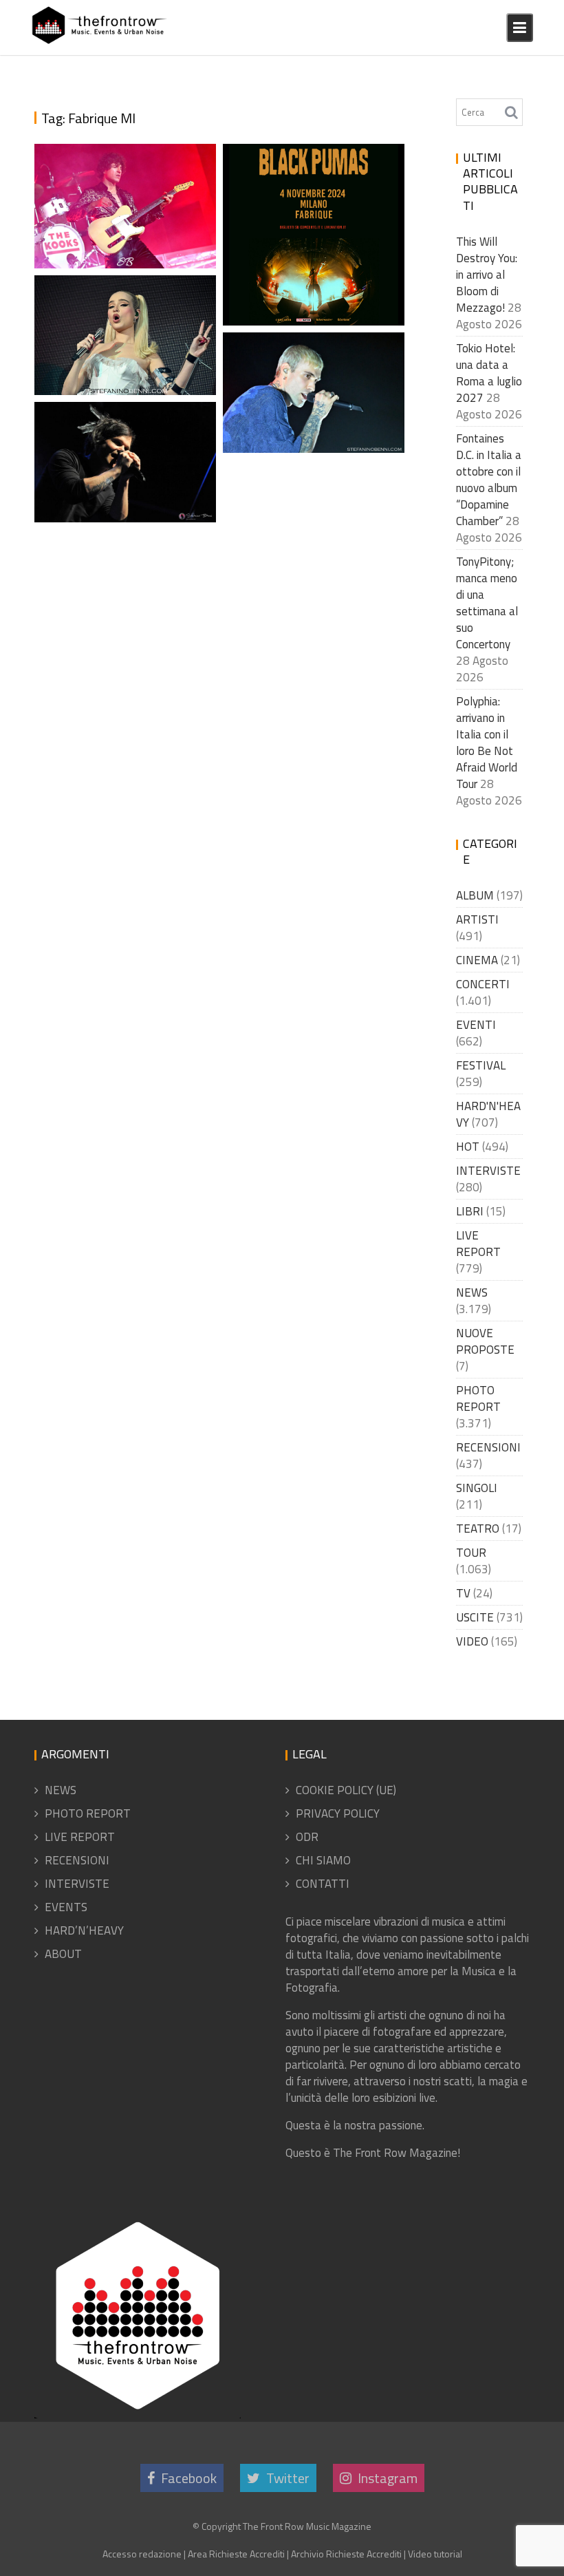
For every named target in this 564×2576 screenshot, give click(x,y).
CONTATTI (323, 1884)
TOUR (471, 1553)
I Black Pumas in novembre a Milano (310, 285)
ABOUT (63, 1954)
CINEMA (477, 960)
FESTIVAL (481, 1065)
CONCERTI (483, 984)
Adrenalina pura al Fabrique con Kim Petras (118, 338)
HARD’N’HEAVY (84, 1930)
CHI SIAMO (323, 1860)
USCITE (475, 1617)
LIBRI (470, 1211)
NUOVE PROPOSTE (485, 1341)
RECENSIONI (488, 1447)
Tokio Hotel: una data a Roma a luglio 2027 (489, 373)
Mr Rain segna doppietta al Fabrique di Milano (314, 396)
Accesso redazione (142, 2554)
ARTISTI (477, 919)
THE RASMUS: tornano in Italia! (123, 499)
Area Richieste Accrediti (236, 2554)
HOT (468, 1147)
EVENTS (66, 1907)
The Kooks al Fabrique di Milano (126, 245)
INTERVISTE (488, 1171)
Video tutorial (435, 2554)
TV (463, 1593)
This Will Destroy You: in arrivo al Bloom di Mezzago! (487, 275)
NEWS (472, 1292)
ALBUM (475, 895)
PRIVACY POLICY (338, 1813)
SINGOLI (477, 1488)
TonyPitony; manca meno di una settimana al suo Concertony (487, 603)
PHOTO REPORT (478, 1398)
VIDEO (472, 1641)
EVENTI (476, 1025)
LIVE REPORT (478, 1244)
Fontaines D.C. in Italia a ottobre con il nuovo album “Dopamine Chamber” (489, 480)
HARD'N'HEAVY (488, 1114)
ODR (307, 1837)
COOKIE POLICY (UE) (346, 1790)
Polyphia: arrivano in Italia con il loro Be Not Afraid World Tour (487, 743)
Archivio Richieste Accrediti (346, 2554)
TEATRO (478, 1529)
